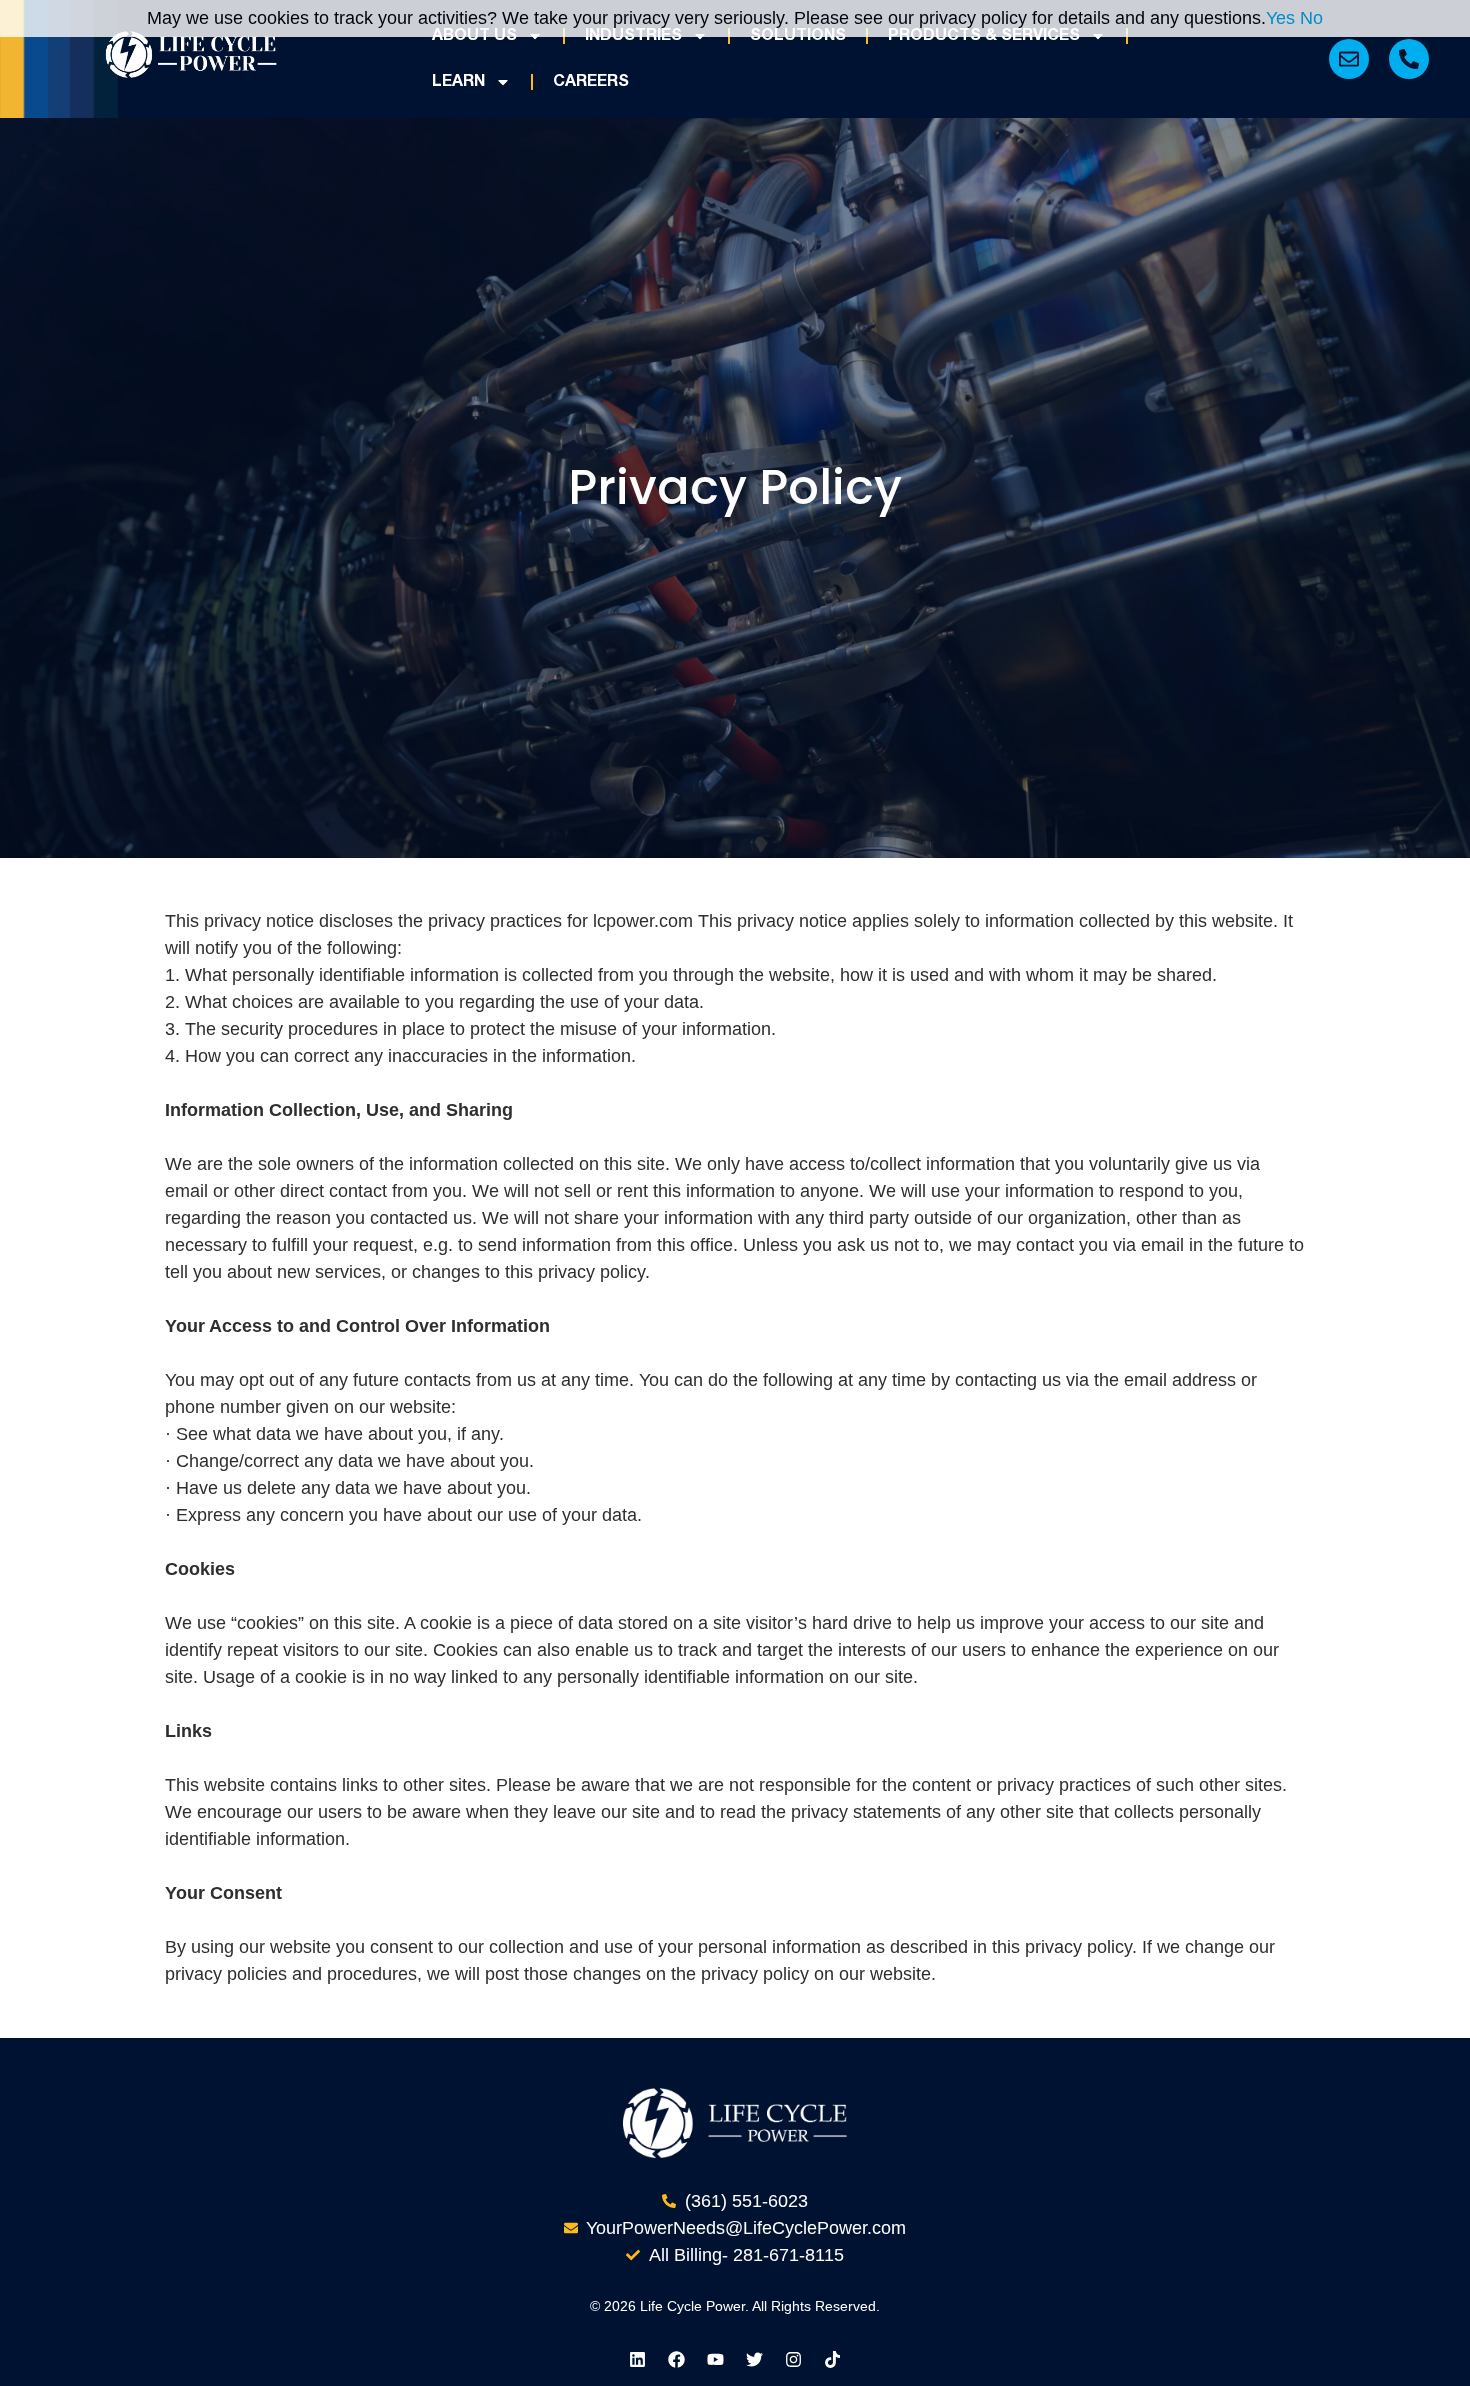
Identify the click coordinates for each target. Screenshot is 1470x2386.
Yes (1280, 18)
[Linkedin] (638, 2360)
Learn (458, 82)
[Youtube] (716, 2360)
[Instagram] (794, 2360)
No (1311, 18)
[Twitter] (755, 2360)
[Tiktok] (833, 2360)
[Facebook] (677, 2360)
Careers (591, 82)
